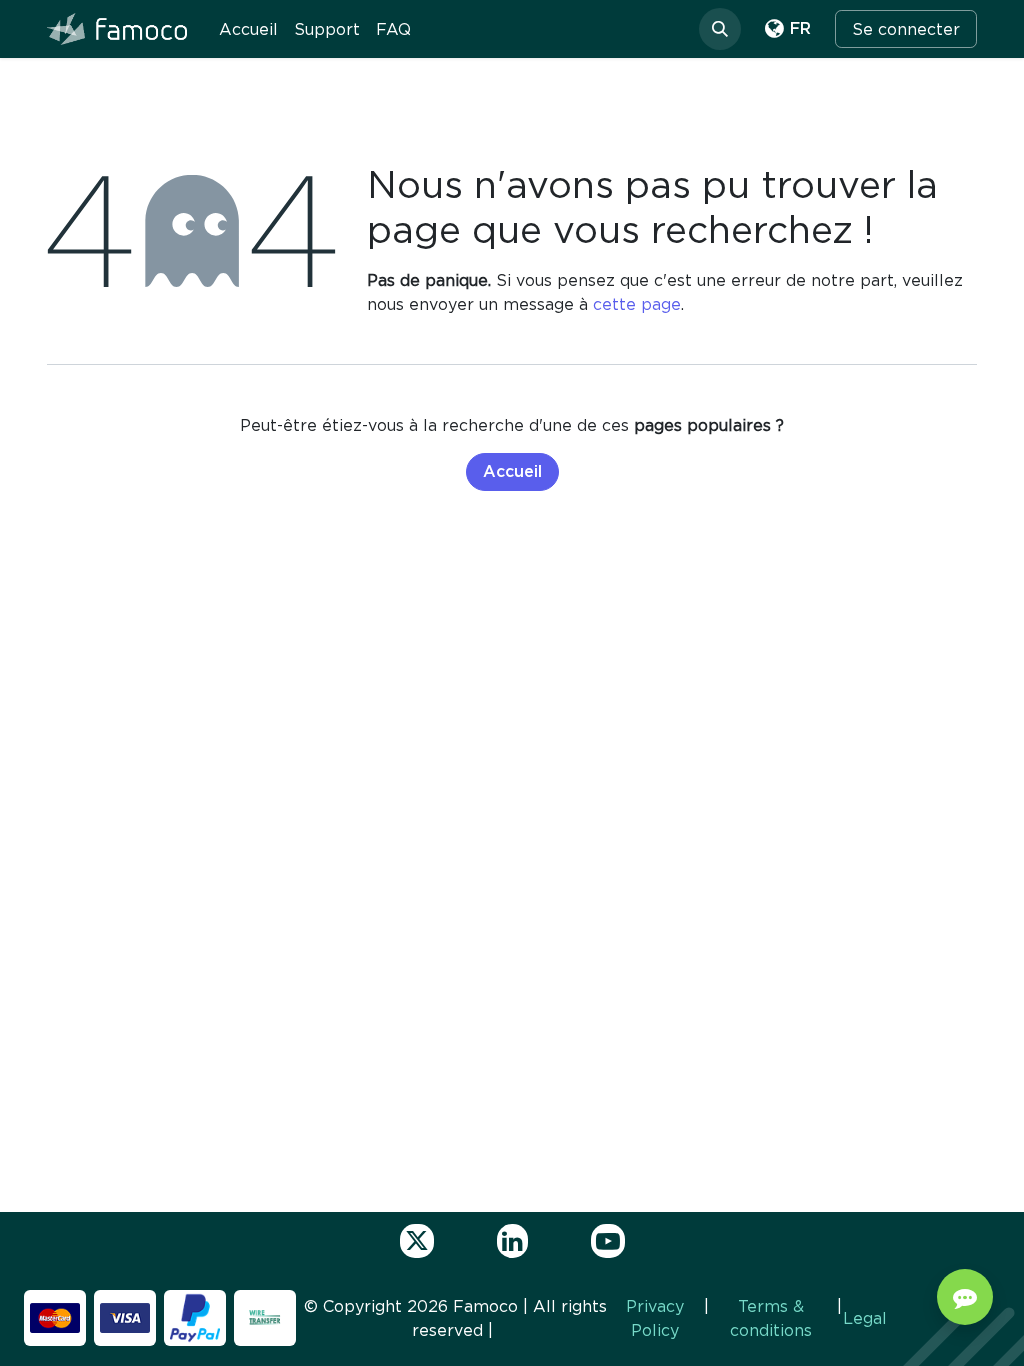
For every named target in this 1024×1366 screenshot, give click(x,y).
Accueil (512, 472)
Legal (865, 1318)
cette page (637, 304)
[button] (720, 29)
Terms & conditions (771, 1318)
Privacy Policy (655, 1318)
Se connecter (906, 29)
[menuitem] (248, 29)
